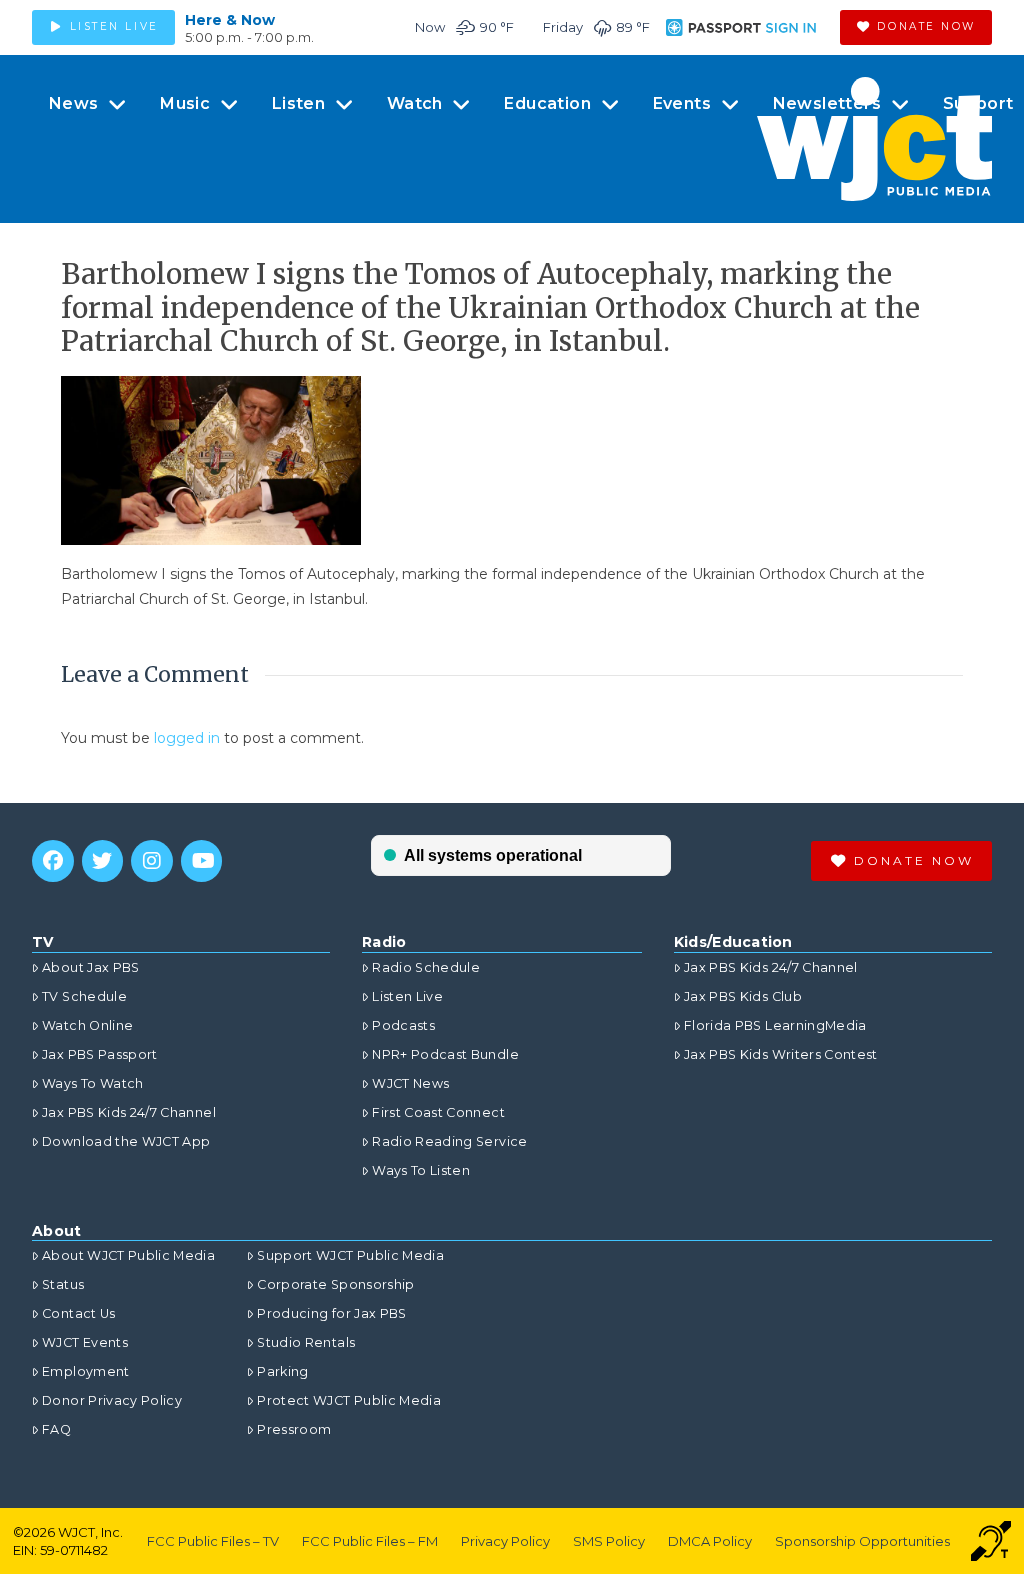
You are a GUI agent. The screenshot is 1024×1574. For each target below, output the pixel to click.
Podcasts (403, 1025)
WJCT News (410, 1083)
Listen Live (407, 996)
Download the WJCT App (126, 1141)
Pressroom (294, 1429)
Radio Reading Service (449, 1141)
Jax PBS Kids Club (743, 996)
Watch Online (87, 1025)
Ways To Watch (93, 1083)
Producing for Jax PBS (331, 1313)
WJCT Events (85, 1342)
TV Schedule (84, 996)
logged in (187, 738)
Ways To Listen (421, 1170)
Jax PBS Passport (100, 1054)
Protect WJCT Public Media (349, 1400)
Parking (282, 1371)
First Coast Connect (438, 1112)
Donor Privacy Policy (112, 1400)
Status (63, 1284)
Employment (86, 1371)
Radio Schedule (426, 967)
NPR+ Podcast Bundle (445, 1054)
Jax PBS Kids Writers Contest (781, 1054)
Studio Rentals (306, 1342)
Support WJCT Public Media (350, 1255)
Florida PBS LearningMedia (775, 1025)
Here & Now (230, 20)
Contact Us (79, 1313)
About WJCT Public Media (128, 1255)
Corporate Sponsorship (335, 1284)
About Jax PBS (91, 967)
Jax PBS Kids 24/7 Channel (129, 1112)
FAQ (56, 1429)
